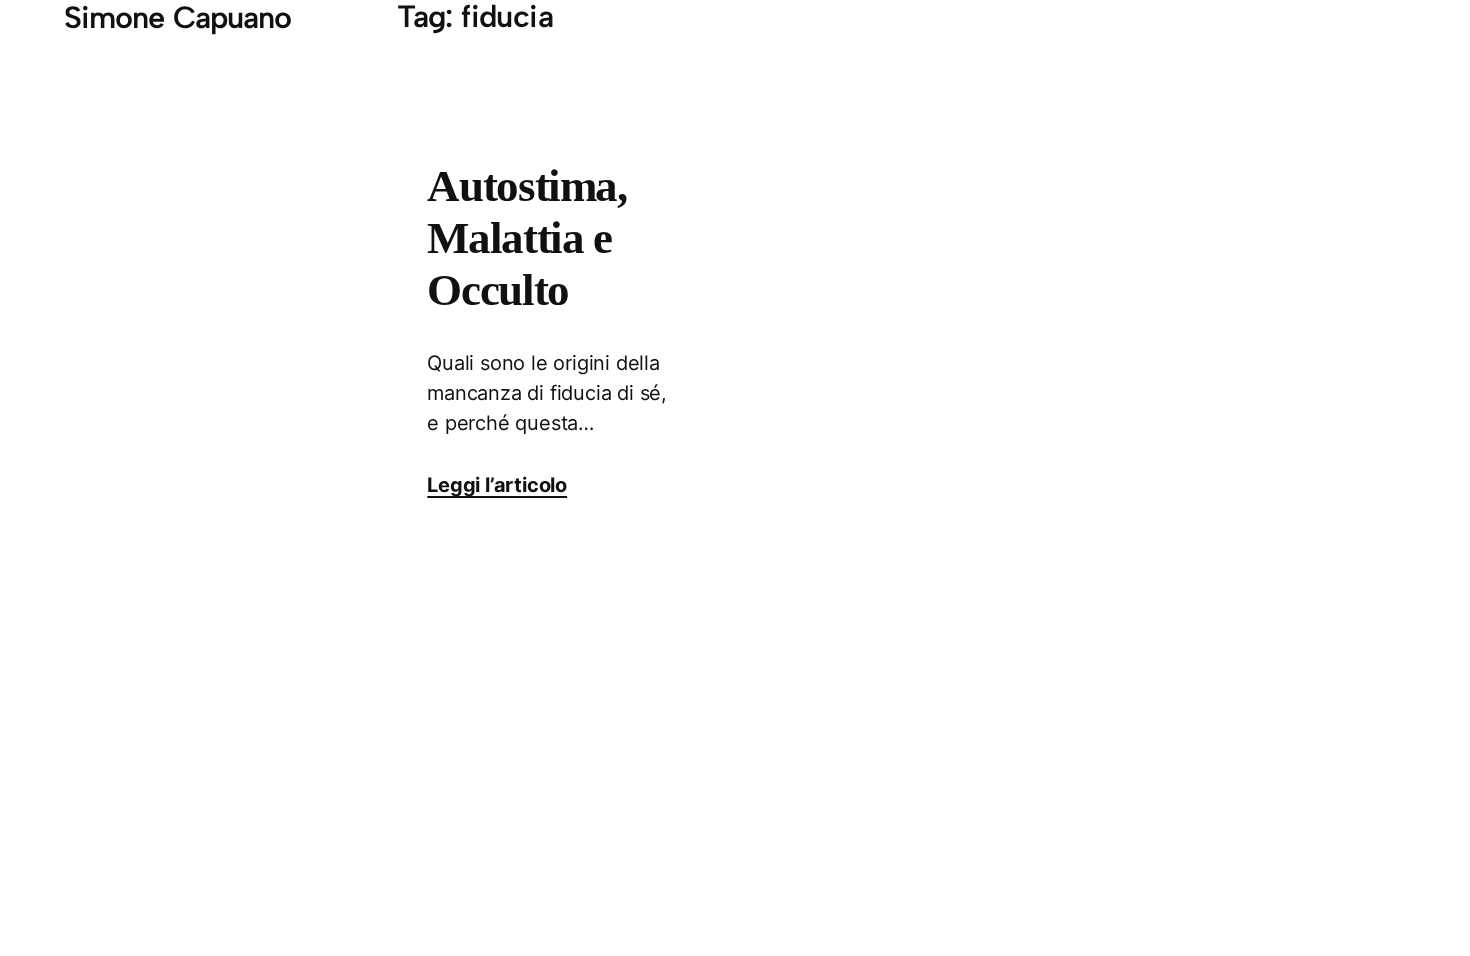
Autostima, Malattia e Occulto (526, 238)
